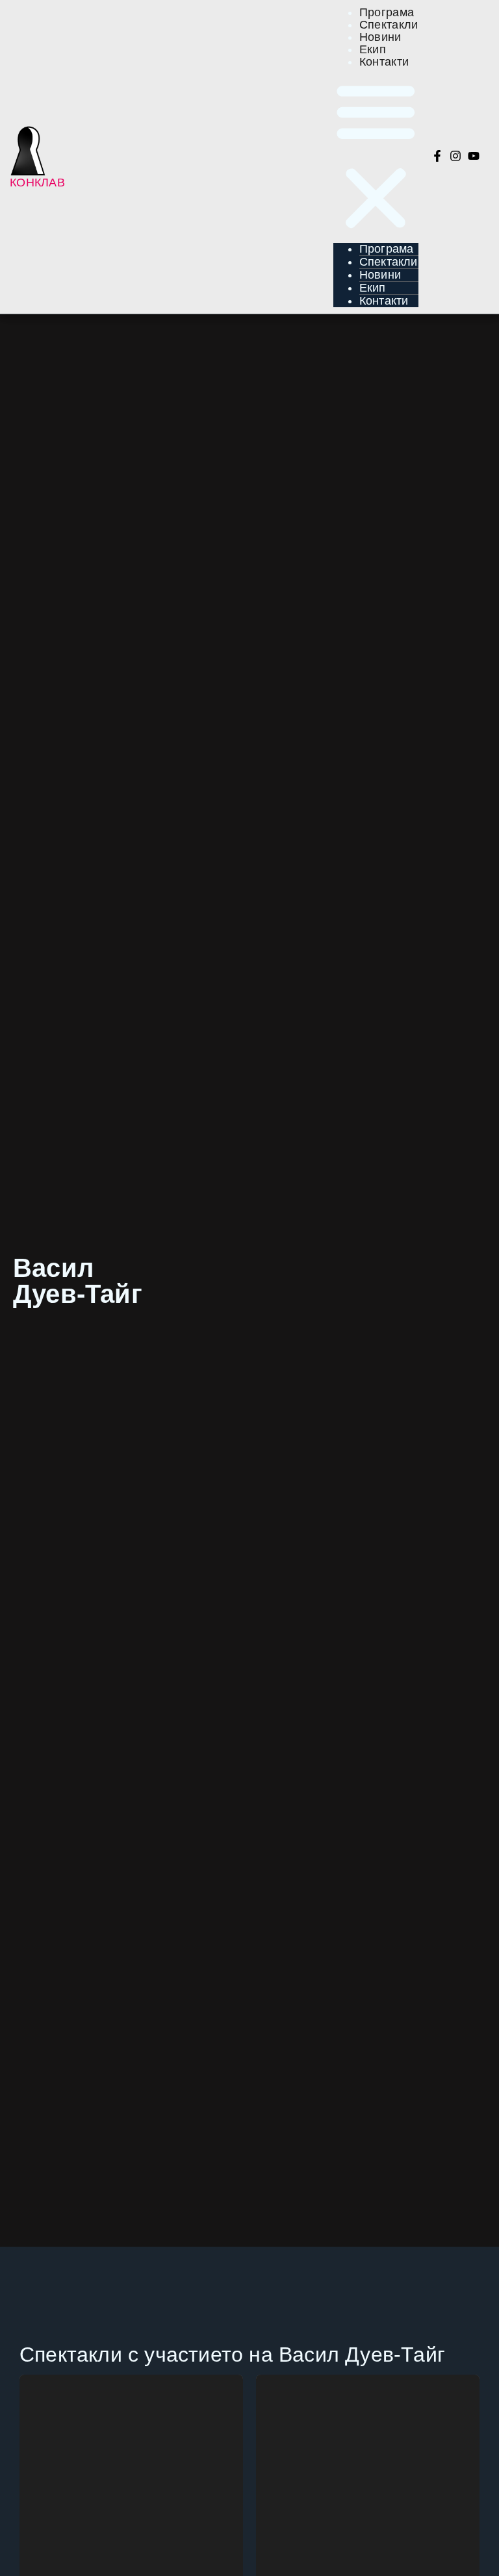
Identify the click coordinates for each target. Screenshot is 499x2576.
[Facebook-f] (437, 156)
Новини (380, 275)
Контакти (384, 62)
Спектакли (389, 262)
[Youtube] (474, 156)
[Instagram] (455, 156)
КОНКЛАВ (37, 183)
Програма (387, 249)
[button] (376, 156)
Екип (373, 288)
